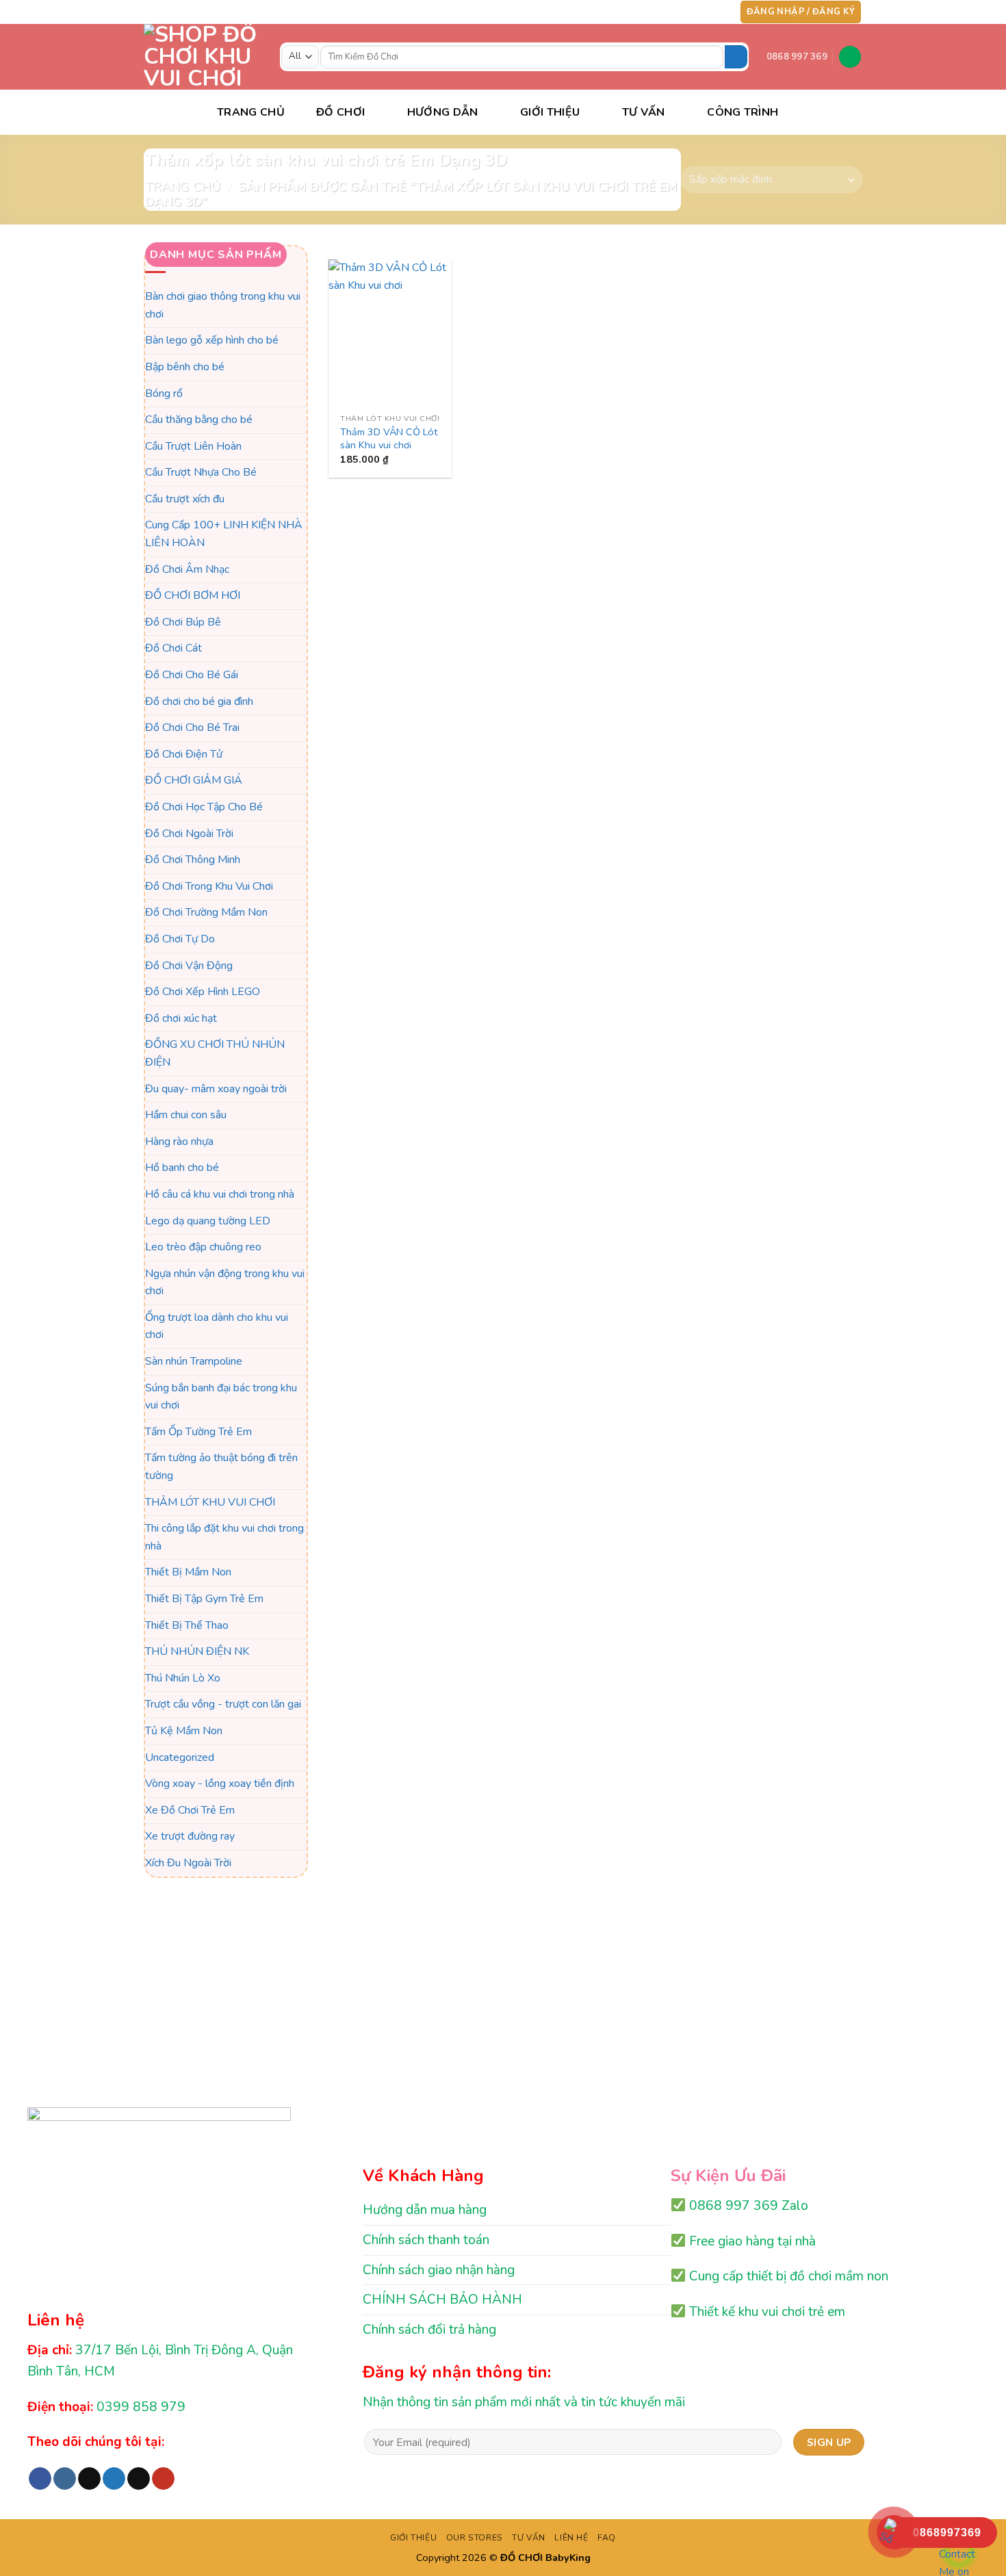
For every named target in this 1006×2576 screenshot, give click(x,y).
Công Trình (743, 112)
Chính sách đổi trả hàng (429, 2330)
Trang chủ (183, 186)
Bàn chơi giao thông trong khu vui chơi (223, 305)
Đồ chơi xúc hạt (181, 1018)
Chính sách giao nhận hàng (439, 2270)
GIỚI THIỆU (413, 2538)
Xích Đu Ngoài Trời (188, 1863)
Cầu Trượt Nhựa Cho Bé (201, 473)
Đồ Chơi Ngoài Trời (189, 834)
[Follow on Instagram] (667, 12)
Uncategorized (180, 1757)
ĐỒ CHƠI (340, 112)
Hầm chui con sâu (186, 1115)
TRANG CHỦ (251, 112)
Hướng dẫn (443, 112)
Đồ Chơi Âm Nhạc (187, 569)
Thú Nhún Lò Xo (183, 1678)
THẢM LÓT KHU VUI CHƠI (210, 1502)
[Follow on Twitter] (693, 12)
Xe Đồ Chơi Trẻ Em (190, 1810)
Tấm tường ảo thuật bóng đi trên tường (221, 1467)
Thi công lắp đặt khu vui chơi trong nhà (224, 1538)
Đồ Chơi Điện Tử (184, 754)
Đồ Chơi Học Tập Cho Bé (204, 807)
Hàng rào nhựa (179, 1142)
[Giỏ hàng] (850, 57)
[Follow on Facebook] (654, 12)
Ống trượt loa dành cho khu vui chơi (217, 1326)
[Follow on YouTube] (719, 12)
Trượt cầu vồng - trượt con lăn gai (223, 1705)
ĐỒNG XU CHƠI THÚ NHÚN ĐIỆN (215, 1054)
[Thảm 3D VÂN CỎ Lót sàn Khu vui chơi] (390, 333)
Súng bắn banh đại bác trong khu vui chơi (221, 1397)
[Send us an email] (706, 12)
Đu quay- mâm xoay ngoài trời (216, 1089)
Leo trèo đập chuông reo (203, 1247)
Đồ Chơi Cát (173, 649)
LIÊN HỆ (571, 2538)
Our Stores (475, 2538)
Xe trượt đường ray (190, 1837)
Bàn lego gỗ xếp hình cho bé (212, 341)
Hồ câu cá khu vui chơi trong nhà (220, 1194)
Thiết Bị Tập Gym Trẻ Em (204, 1599)
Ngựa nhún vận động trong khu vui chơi (225, 1283)
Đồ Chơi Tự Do (180, 939)
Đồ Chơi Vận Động (189, 966)
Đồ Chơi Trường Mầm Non (206, 913)
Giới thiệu (550, 112)
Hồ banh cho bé (182, 1168)
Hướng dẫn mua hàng (425, 2210)
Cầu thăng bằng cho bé (199, 420)
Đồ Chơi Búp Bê (183, 622)
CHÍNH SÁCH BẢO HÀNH (442, 2300)
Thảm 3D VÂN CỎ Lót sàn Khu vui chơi (389, 438)
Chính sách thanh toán (426, 2240)
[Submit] (736, 57)
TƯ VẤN (644, 112)
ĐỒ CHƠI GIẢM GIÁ (194, 781)
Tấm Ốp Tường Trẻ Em (198, 1432)
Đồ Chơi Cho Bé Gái (192, 675)
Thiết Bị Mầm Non (188, 1573)
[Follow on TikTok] (680, 12)
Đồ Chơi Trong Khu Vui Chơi (209, 886)
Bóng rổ (164, 394)
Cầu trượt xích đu (185, 499)
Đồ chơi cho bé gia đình (199, 701)
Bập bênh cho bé (185, 367)
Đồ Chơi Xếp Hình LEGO (203, 992)
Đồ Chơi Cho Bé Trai (192, 728)
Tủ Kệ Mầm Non (184, 1731)
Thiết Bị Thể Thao (187, 1625)
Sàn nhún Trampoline (194, 1361)
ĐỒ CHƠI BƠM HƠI (193, 596)
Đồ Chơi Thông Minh (193, 860)
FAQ (607, 2538)
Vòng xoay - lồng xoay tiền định (220, 1784)
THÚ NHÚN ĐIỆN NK (197, 1652)
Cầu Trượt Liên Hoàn (193, 446)
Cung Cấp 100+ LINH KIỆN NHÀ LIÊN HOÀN (224, 534)
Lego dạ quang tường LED (208, 1221)
